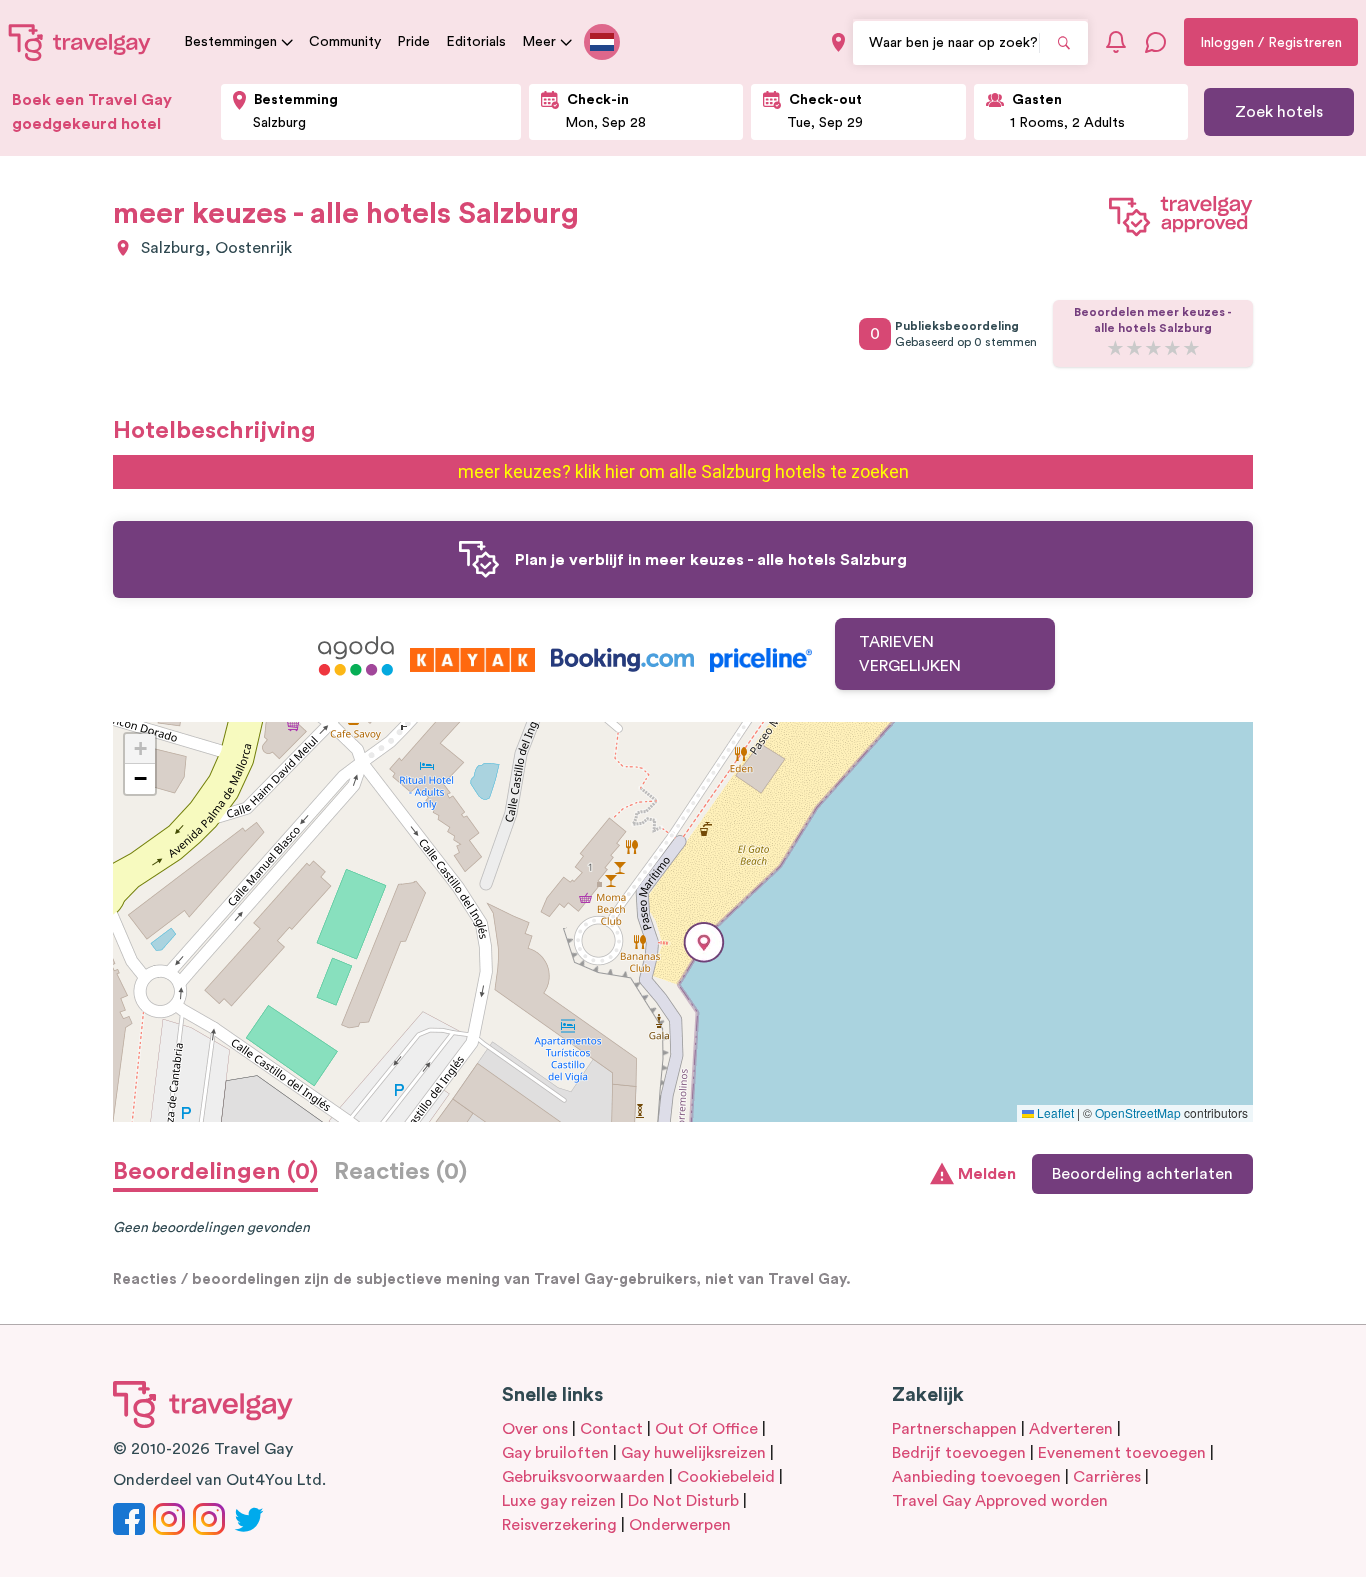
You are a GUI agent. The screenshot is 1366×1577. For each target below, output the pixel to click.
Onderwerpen (680, 1525)
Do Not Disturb (683, 1501)
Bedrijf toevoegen (959, 1453)
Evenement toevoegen (1122, 1453)
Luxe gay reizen (559, 1501)
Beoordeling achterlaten (1142, 1174)
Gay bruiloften (555, 1453)
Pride (413, 42)
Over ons (535, 1429)
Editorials (476, 42)
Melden (987, 1174)
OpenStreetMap (1138, 1112)
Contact (611, 1429)
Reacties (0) (400, 1172)
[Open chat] (1156, 42)
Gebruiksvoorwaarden (583, 1477)
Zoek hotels (1279, 112)
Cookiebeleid (726, 1477)
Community (345, 42)
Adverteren (1071, 1429)
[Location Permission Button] (838, 42)
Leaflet (1054, 1112)
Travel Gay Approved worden (1000, 1501)
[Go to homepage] (80, 42)
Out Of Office (706, 1429)
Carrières (1107, 1477)
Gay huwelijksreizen (693, 1453)
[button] (704, 942)
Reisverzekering (559, 1525)
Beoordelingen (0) (215, 1172)
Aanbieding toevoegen (976, 1477)
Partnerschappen (954, 1429)
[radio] (1115, 349)
